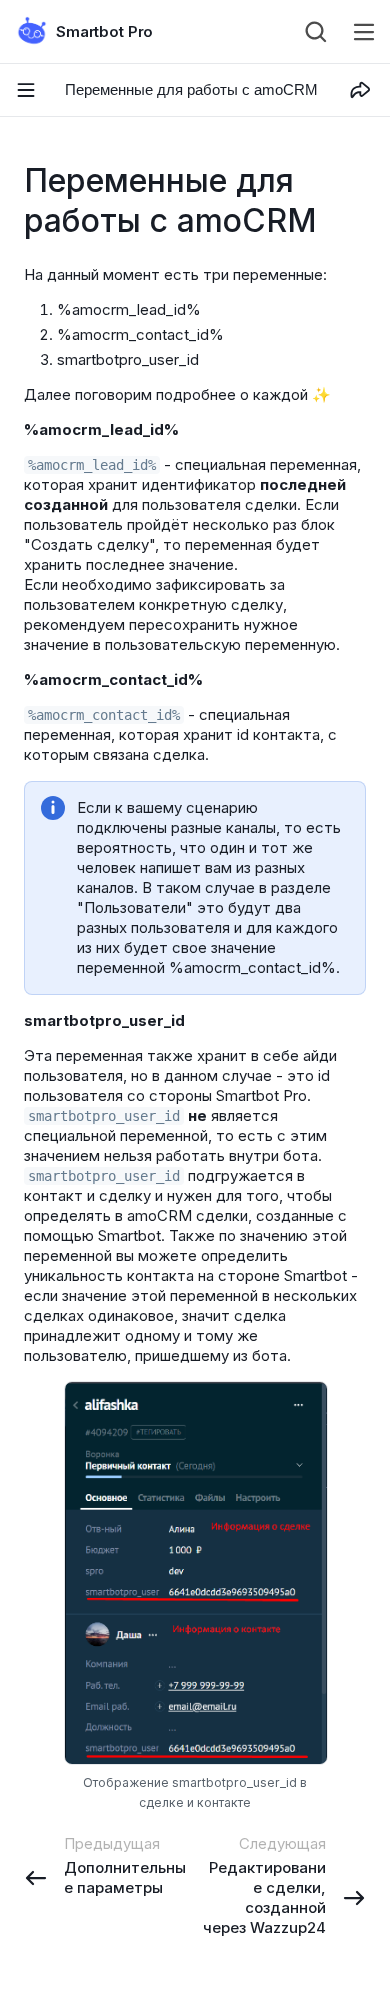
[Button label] (364, 32)
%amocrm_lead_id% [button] (92, 465)
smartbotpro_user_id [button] (104, 1116)
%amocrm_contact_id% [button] (104, 715)
